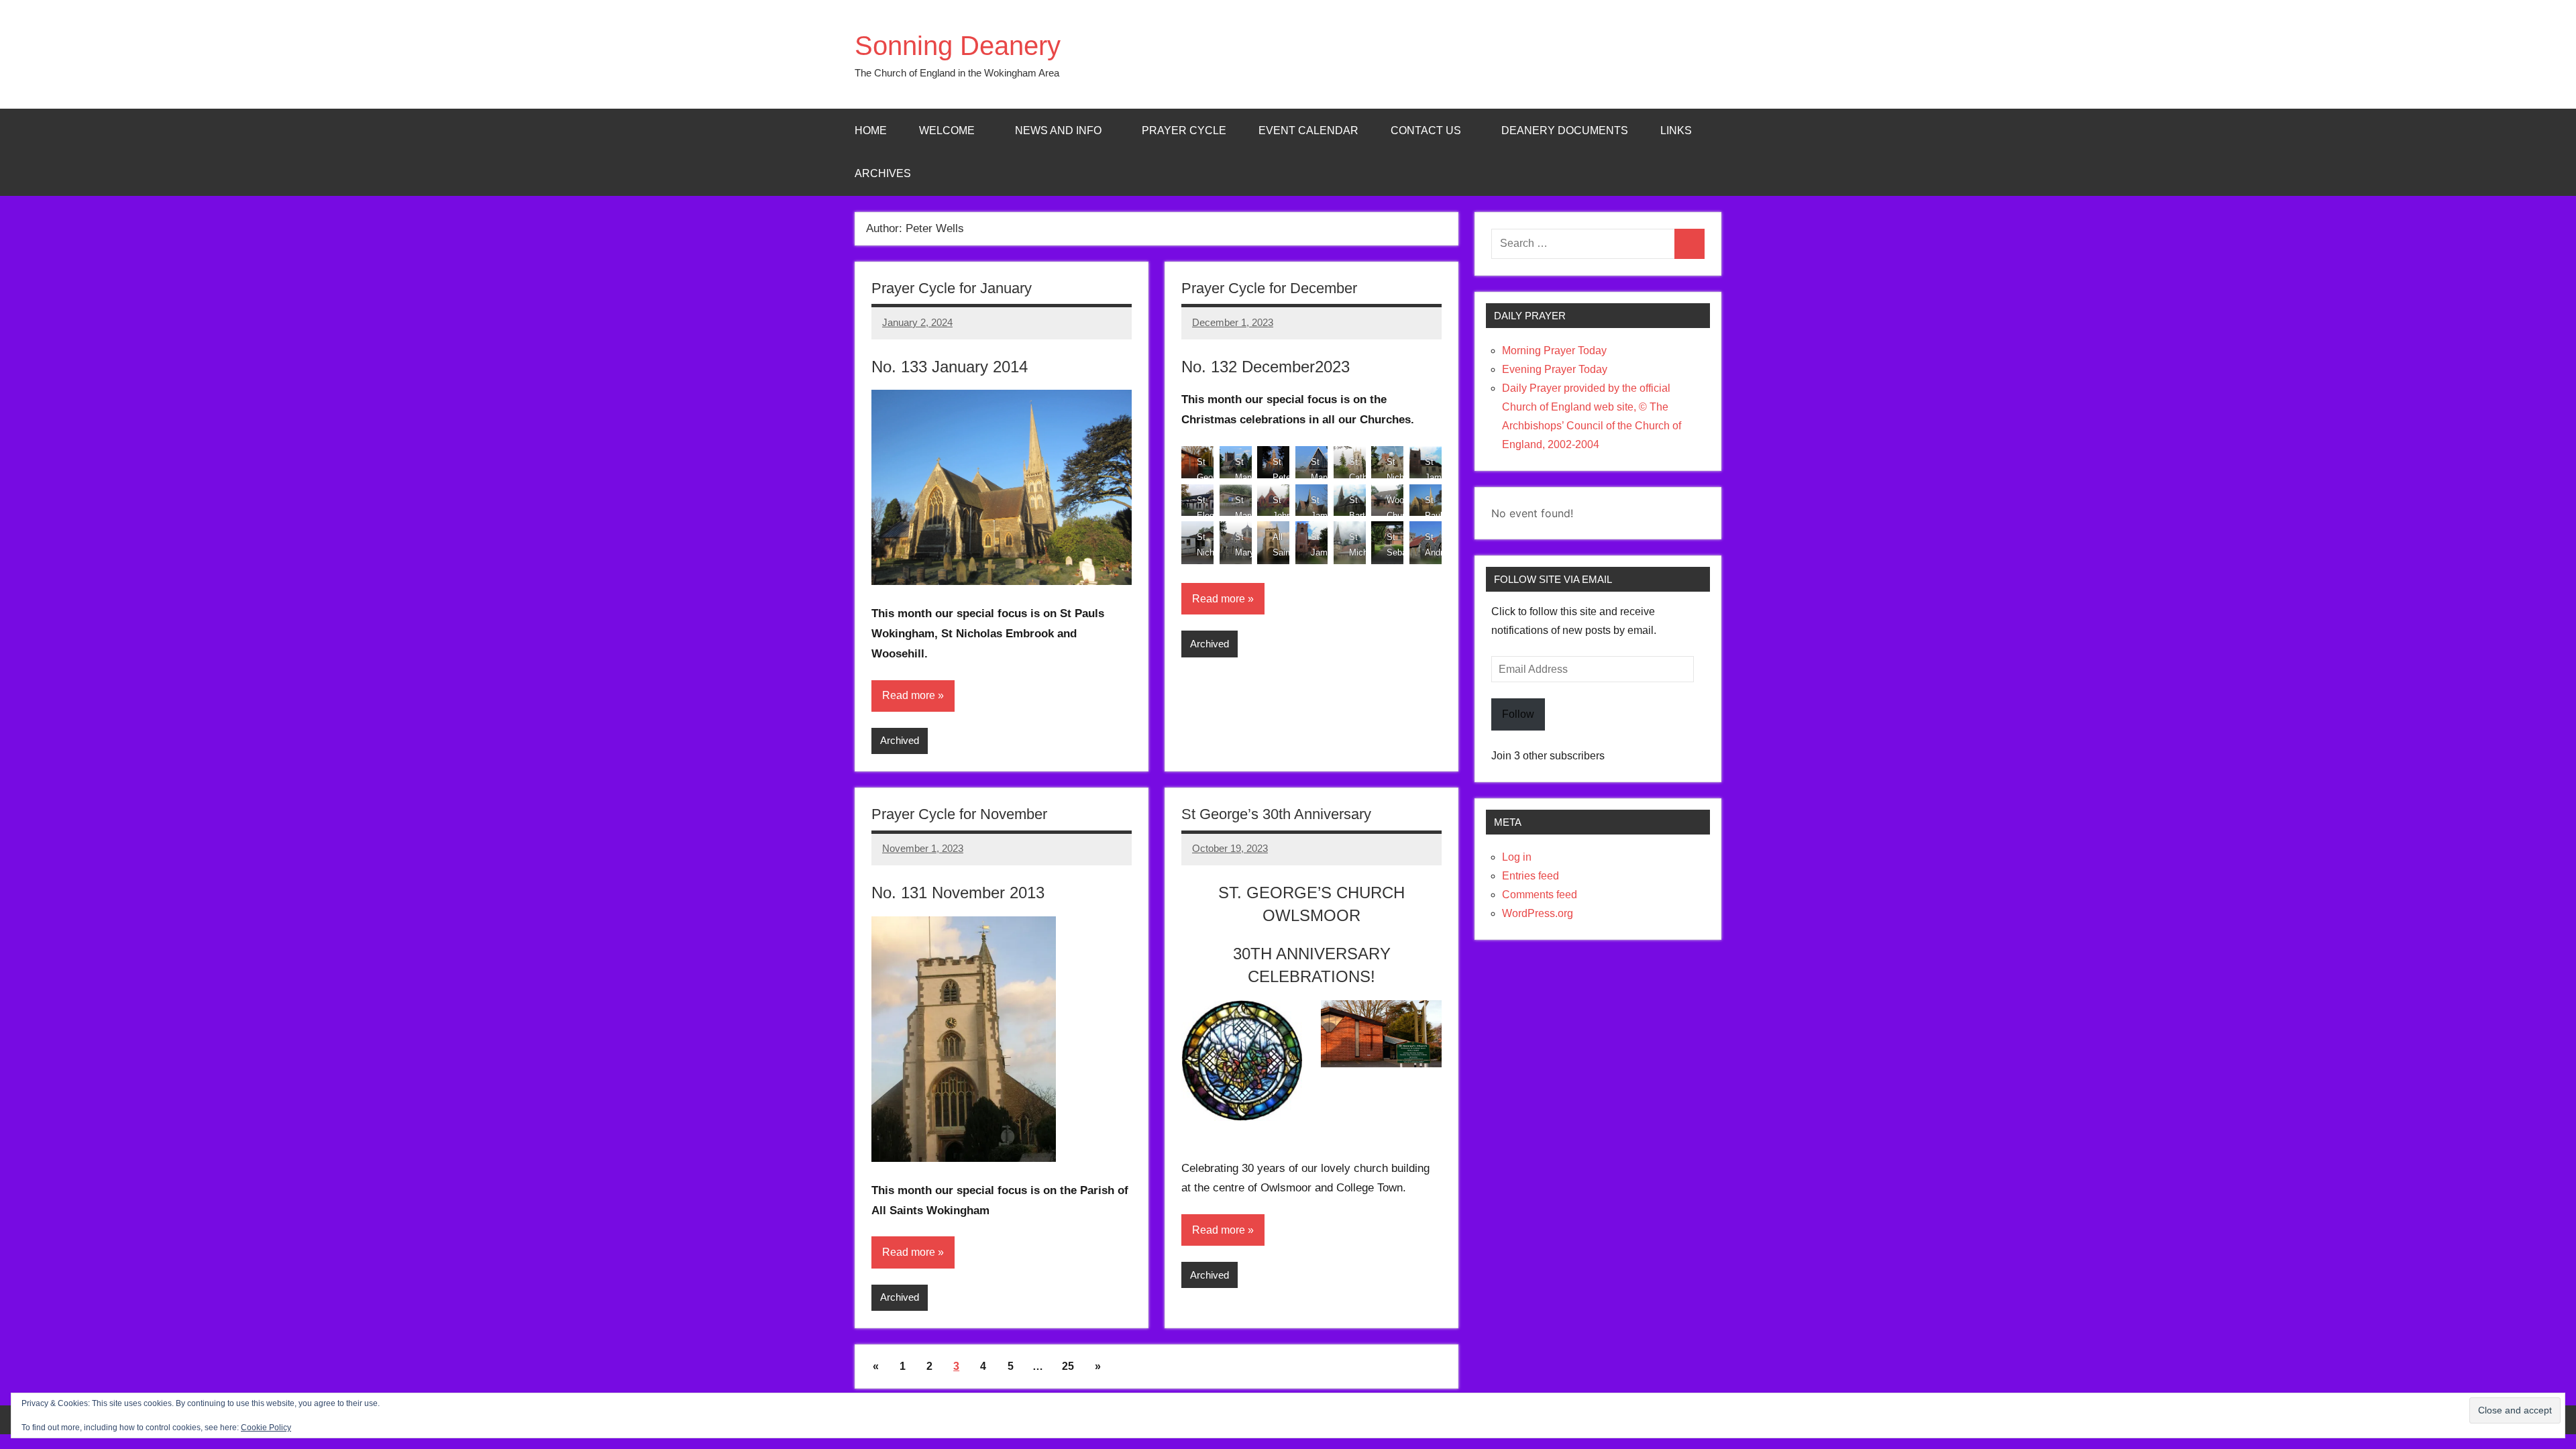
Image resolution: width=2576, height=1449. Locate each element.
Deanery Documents (1565, 130)
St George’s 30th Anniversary (1276, 814)
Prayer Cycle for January (952, 288)
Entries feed (1531, 876)
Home (871, 130)
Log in (1517, 857)
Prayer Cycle (1184, 130)
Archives (883, 173)
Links (1676, 130)
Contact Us (1426, 130)
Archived (900, 740)
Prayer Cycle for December (1269, 288)
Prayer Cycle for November (959, 814)
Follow (1518, 714)
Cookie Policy (266, 1428)
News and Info (1058, 130)
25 (1068, 1366)
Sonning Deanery (958, 46)
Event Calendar (1308, 130)
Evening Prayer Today (1555, 369)
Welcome (947, 130)
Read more (909, 695)
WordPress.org (1538, 913)
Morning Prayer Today (1554, 351)
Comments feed (1540, 895)
